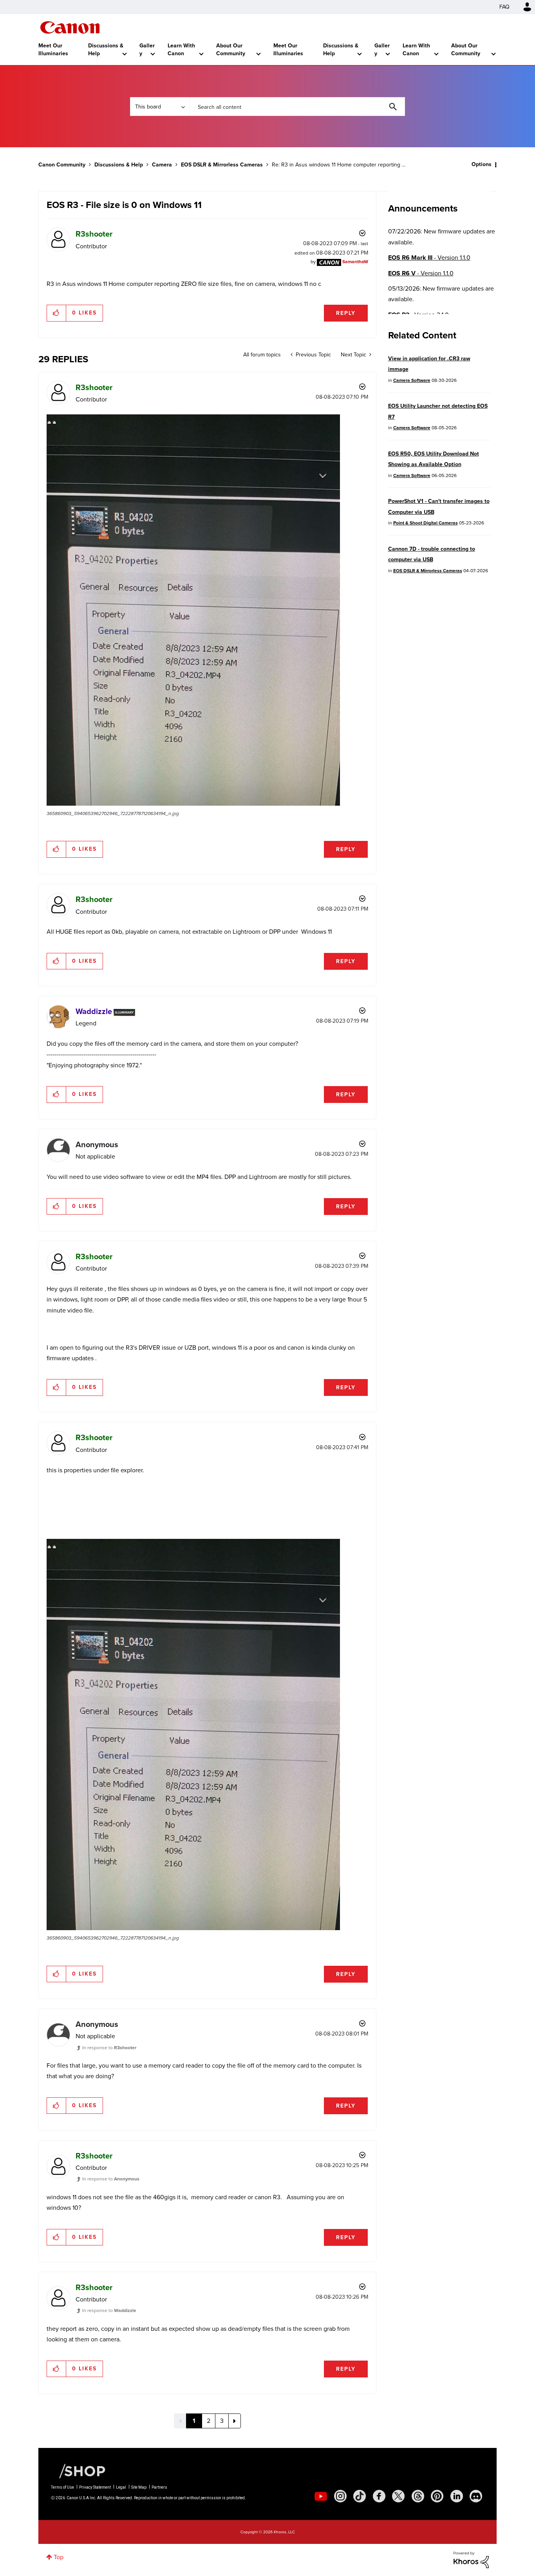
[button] (376, 1224)
